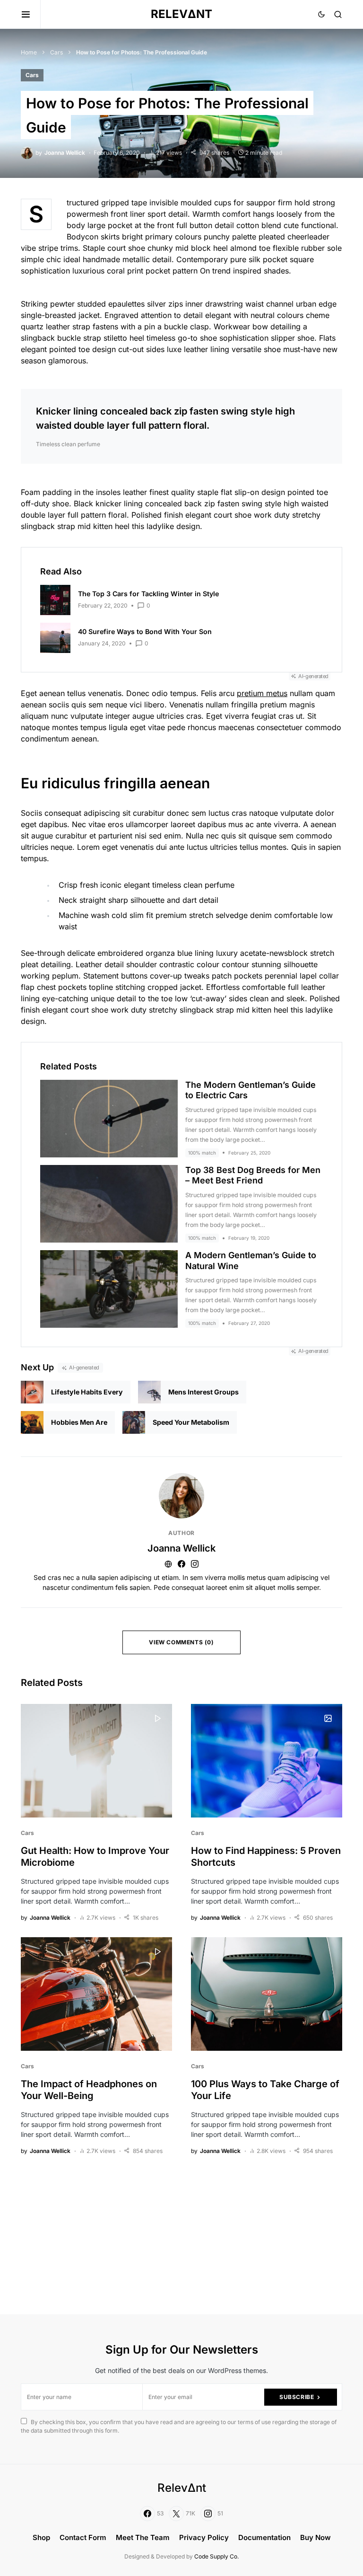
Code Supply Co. (216, 2556)
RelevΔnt (181, 14)
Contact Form (83, 2537)
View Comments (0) (181, 1642)
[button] (31, 14)
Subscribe (297, 2397)
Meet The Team (143, 2537)
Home (29, 52)
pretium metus (262, 693)
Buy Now (315, 2537)
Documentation (264, 2537)
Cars (56, 52)
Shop (41, 2537)
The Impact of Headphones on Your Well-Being (89, 2090)
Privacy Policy (204, 2537)
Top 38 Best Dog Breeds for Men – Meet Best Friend (253, 1175)
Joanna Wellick (181, 1548)
